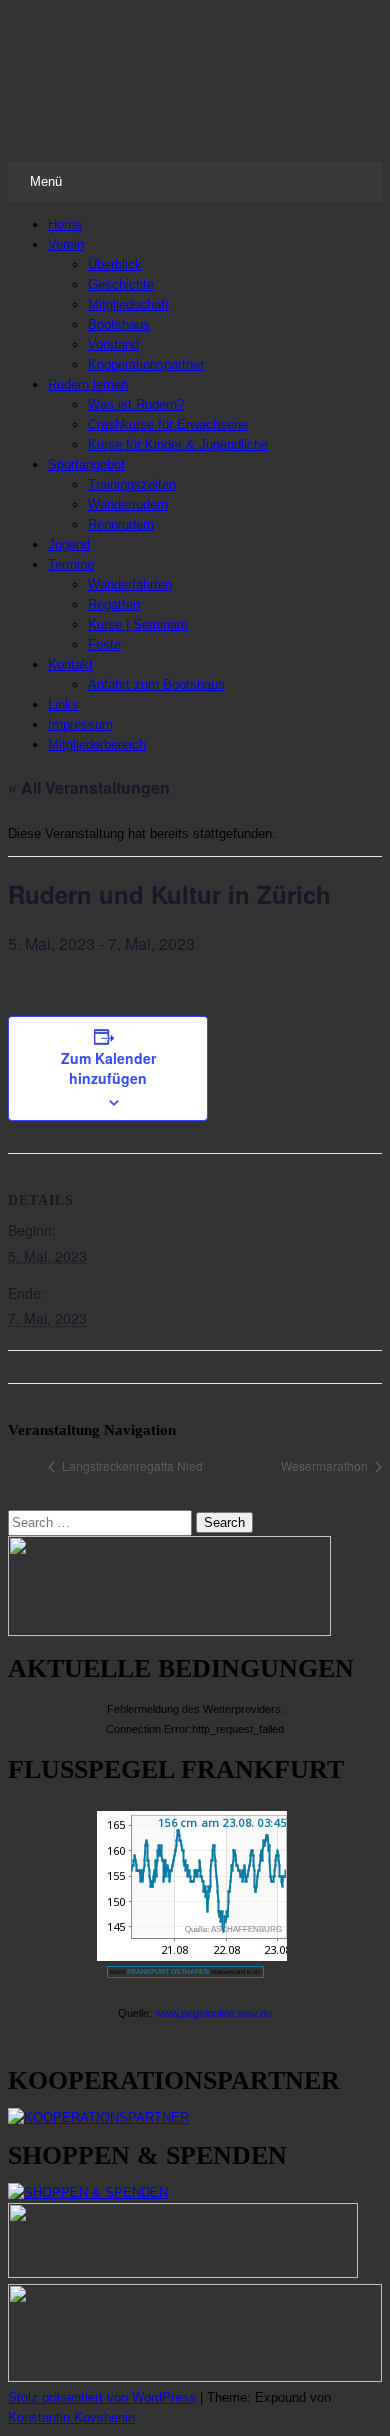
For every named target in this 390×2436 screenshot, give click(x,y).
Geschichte (121, 284)
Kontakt (70, 664)
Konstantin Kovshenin (71, 2417)
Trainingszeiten (132, 484)
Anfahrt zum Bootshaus (156, 684)
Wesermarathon (326, 1465)
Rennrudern (121, 524)
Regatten (114, 604)
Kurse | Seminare (138, 624)
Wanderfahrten (130, 584)
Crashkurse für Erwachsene (168, 424)
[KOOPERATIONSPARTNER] (98, 2117)
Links (63, 704)
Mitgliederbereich (97, 744)
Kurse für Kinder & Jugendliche (178, 444)
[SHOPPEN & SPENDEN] (88, 2192)
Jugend (69, 544)
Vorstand (113, 344)
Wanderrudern (128, 504)
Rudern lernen (88, 384)
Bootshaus (119, 324)
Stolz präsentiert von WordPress (102, 2397)
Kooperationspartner (146, 364)
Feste (104, 644)
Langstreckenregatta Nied (131, 1465)
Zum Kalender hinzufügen (108, 1068)
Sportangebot (86, 464)
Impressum (80, 724)
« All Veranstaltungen (89, 787)
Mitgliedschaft (128, 304)
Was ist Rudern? (136, 404)
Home (65, 224)
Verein (66, 244)
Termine (71, 564)
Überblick (115, 264)
